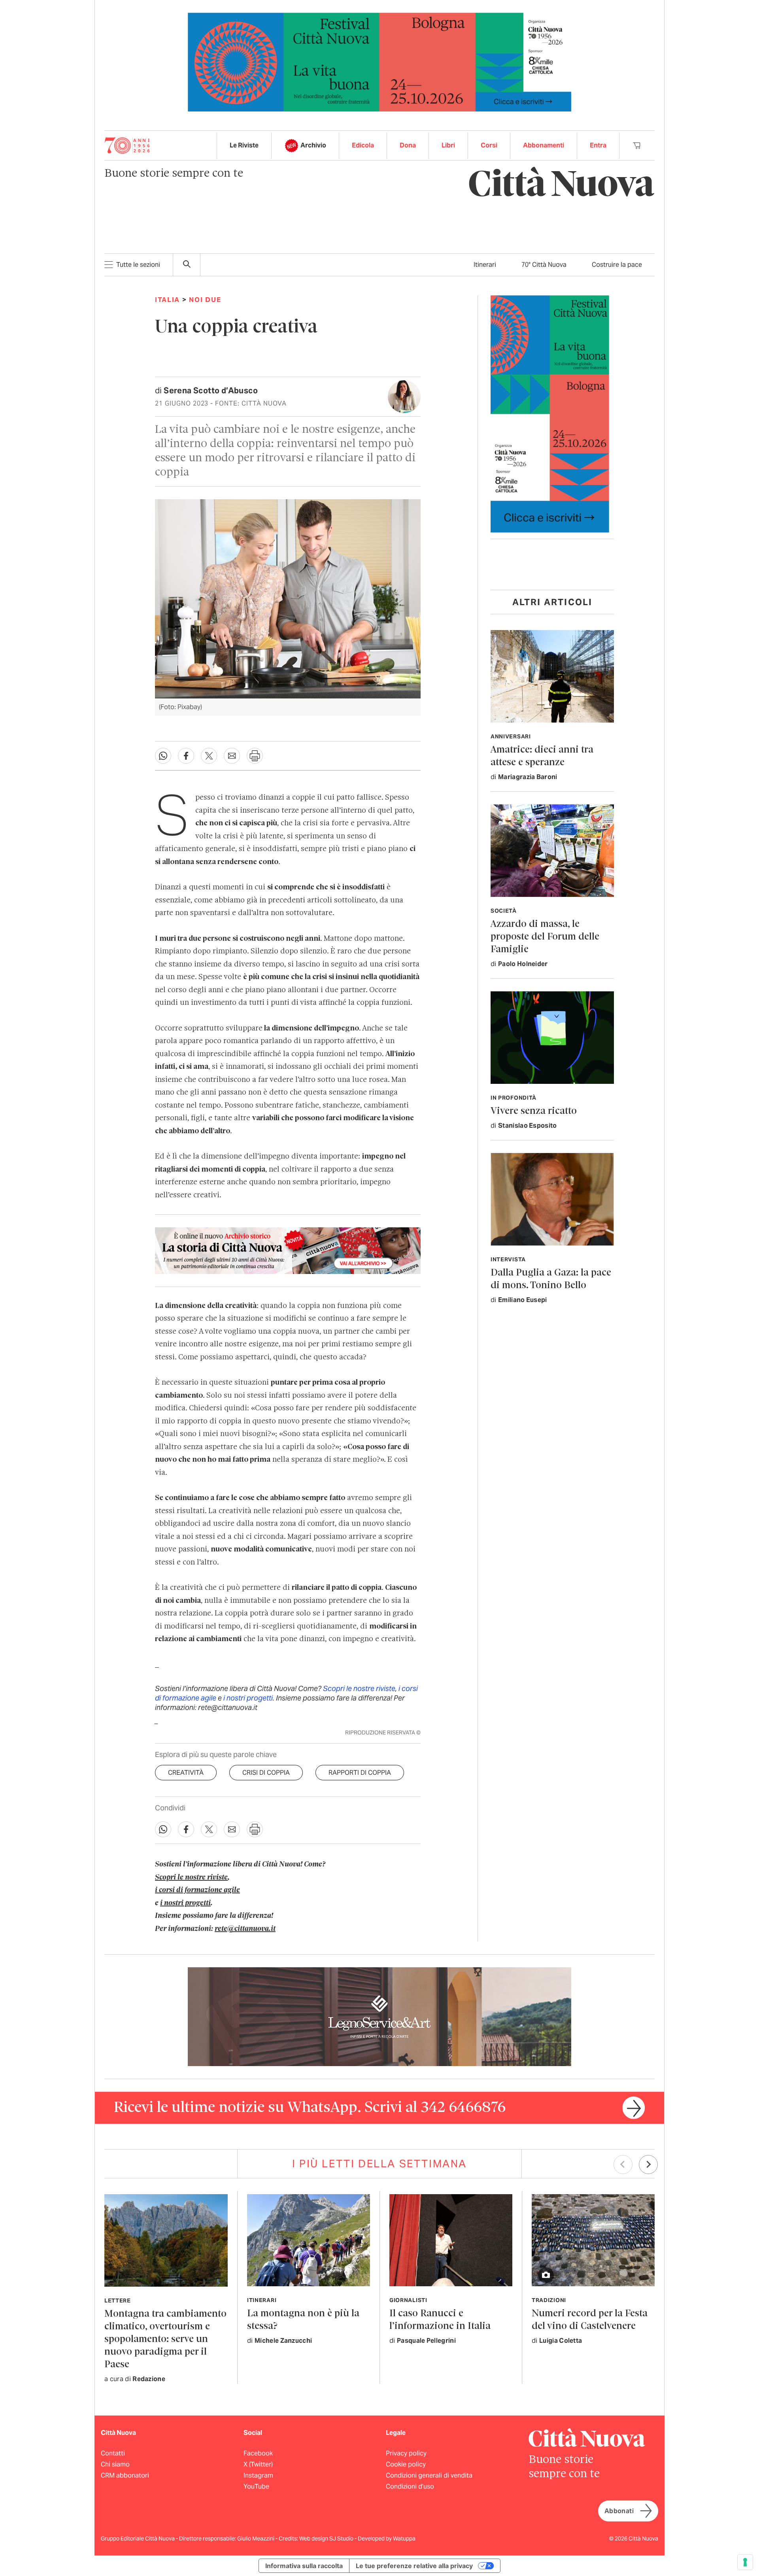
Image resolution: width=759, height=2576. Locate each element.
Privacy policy (406, 2453)
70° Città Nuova (544, 265)
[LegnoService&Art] (379, 2016)
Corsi (489, 145)
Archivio (313, 145)
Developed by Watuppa (387, 2538)
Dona (408, 145)
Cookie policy (406, 2464)
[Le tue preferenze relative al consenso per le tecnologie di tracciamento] (745, 2562)
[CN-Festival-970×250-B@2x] (379, 61)
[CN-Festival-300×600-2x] (550, 413)
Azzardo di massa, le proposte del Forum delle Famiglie (545, 937)
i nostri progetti (248, 1698)
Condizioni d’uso (410, 2486)
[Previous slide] (623, 2165)
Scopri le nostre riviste (359, 1688)
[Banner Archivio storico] (288, 1251)
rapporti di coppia (360, 1773)
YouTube (256, 2486)
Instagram (258, 2475)
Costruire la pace (617, 265)
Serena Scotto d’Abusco (211, 391)
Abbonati (619, 2511)
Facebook (258, 2453)
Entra (598, 145)
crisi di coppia (266, 1773)
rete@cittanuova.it (245, 1929)
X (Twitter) (258, 2464)
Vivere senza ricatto (534, 1111)
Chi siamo (115, 2464)
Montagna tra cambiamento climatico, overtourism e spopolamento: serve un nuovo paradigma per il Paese (165, 2339)
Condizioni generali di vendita (429, 2475)
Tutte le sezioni (138, 265)
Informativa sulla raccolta (304, 2566)
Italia (167, 300)
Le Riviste (244, 145)
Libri (448, 145)
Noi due (205, 300)
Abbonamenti (544, 145)
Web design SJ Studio (327, 2538)
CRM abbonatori (125, 2475)
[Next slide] (648, 2165)
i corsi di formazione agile (197, 1890)
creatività (186, 1773)
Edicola (363, 145)
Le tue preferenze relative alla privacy (414, 2566)
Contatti (113, 2453)
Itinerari (485, 265)
